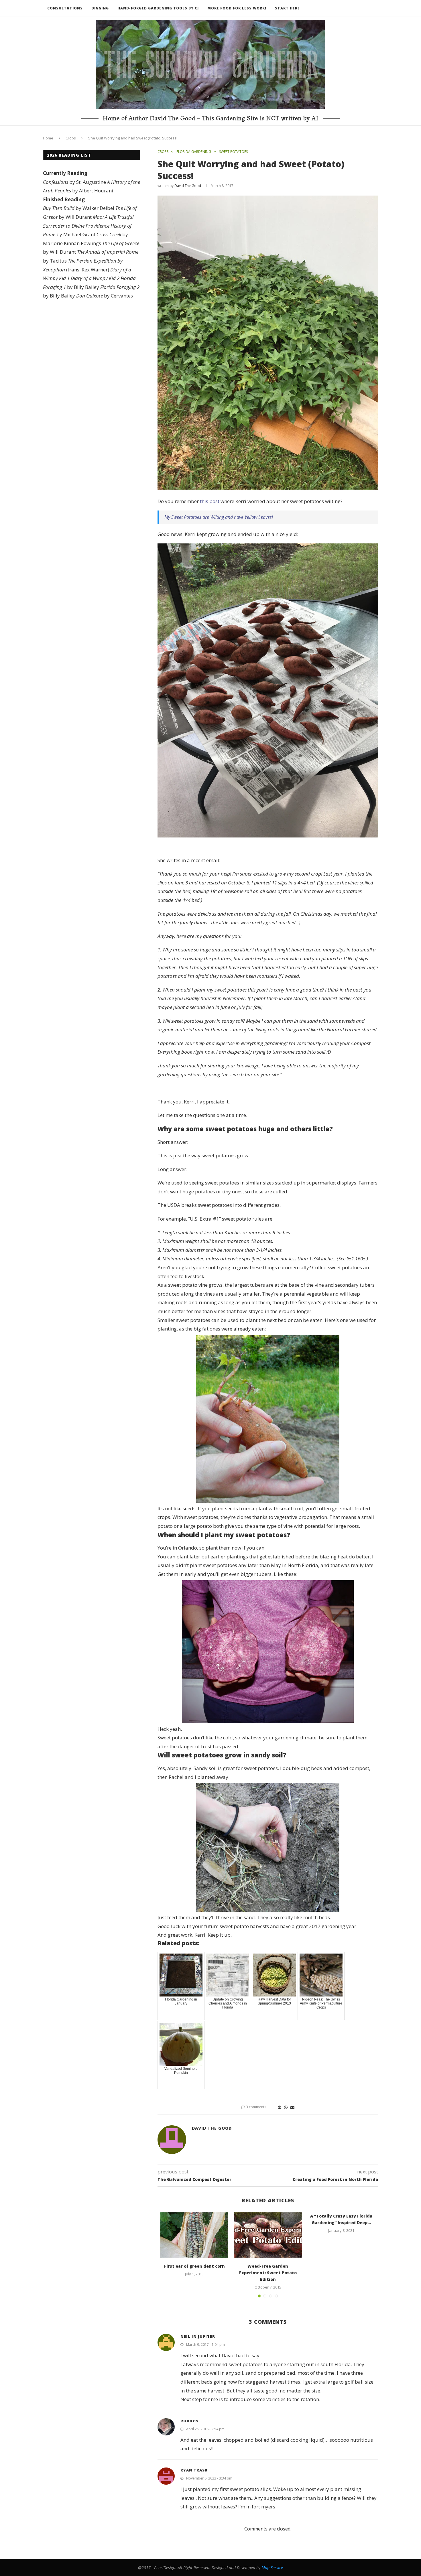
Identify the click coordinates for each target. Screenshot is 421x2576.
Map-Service (272, 2568)
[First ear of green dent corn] (194, 2235)
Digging (100, 8)
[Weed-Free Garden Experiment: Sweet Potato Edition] (268, 2235)
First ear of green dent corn (194, 2266)
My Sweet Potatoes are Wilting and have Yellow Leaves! (219, 517)
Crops (71, 138)
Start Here (287, 8)
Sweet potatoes (233, 152)
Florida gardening (194, 152)
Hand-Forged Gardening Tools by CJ (158, 8)
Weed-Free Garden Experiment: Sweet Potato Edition (268, 2273)
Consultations (65, 8)
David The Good (188, 186)
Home (48, 138)
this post (210, 501)
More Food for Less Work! (237, 8)
